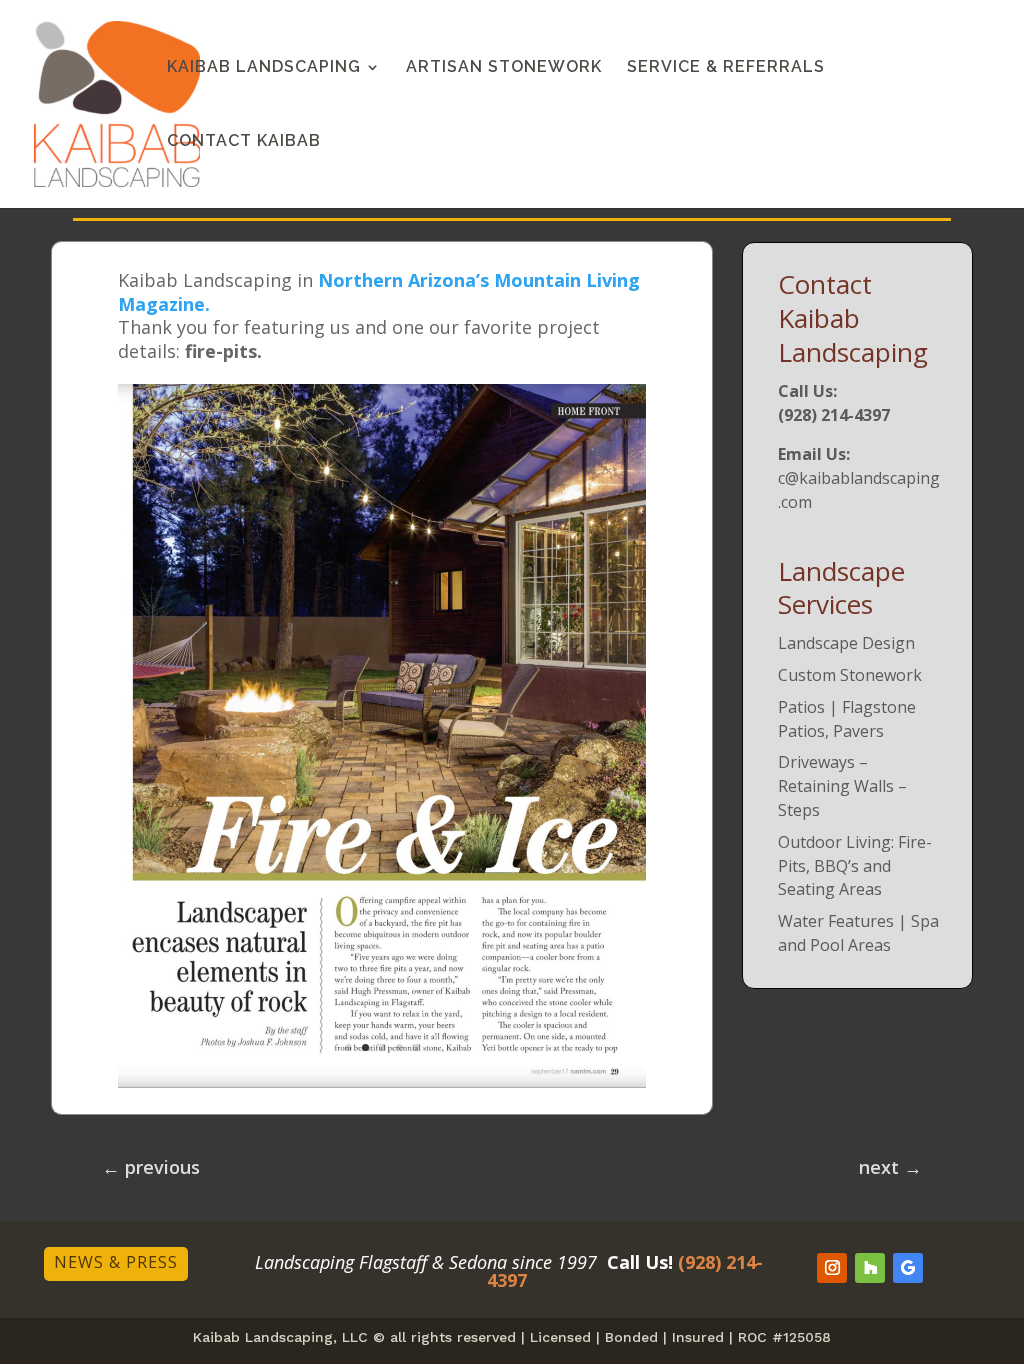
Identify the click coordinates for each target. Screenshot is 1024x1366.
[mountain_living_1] (382, 1081)
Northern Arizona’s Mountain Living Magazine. (379, 292)
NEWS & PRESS (116, 1262)
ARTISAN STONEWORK (504, 68)
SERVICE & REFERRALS (726, 68)
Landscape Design (846, 643)
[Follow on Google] (908, 1268)
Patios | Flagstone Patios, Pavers (847, 719)
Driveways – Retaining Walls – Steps (842, 786)
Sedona (478, 1262)
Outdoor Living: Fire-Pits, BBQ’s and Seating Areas (855, 866)
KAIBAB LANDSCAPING (264, 68)
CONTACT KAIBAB (244, 142)
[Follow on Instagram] (832, 1268)
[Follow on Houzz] (870, 1268)
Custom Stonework (850, 675)
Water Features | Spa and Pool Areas (858, 933)
